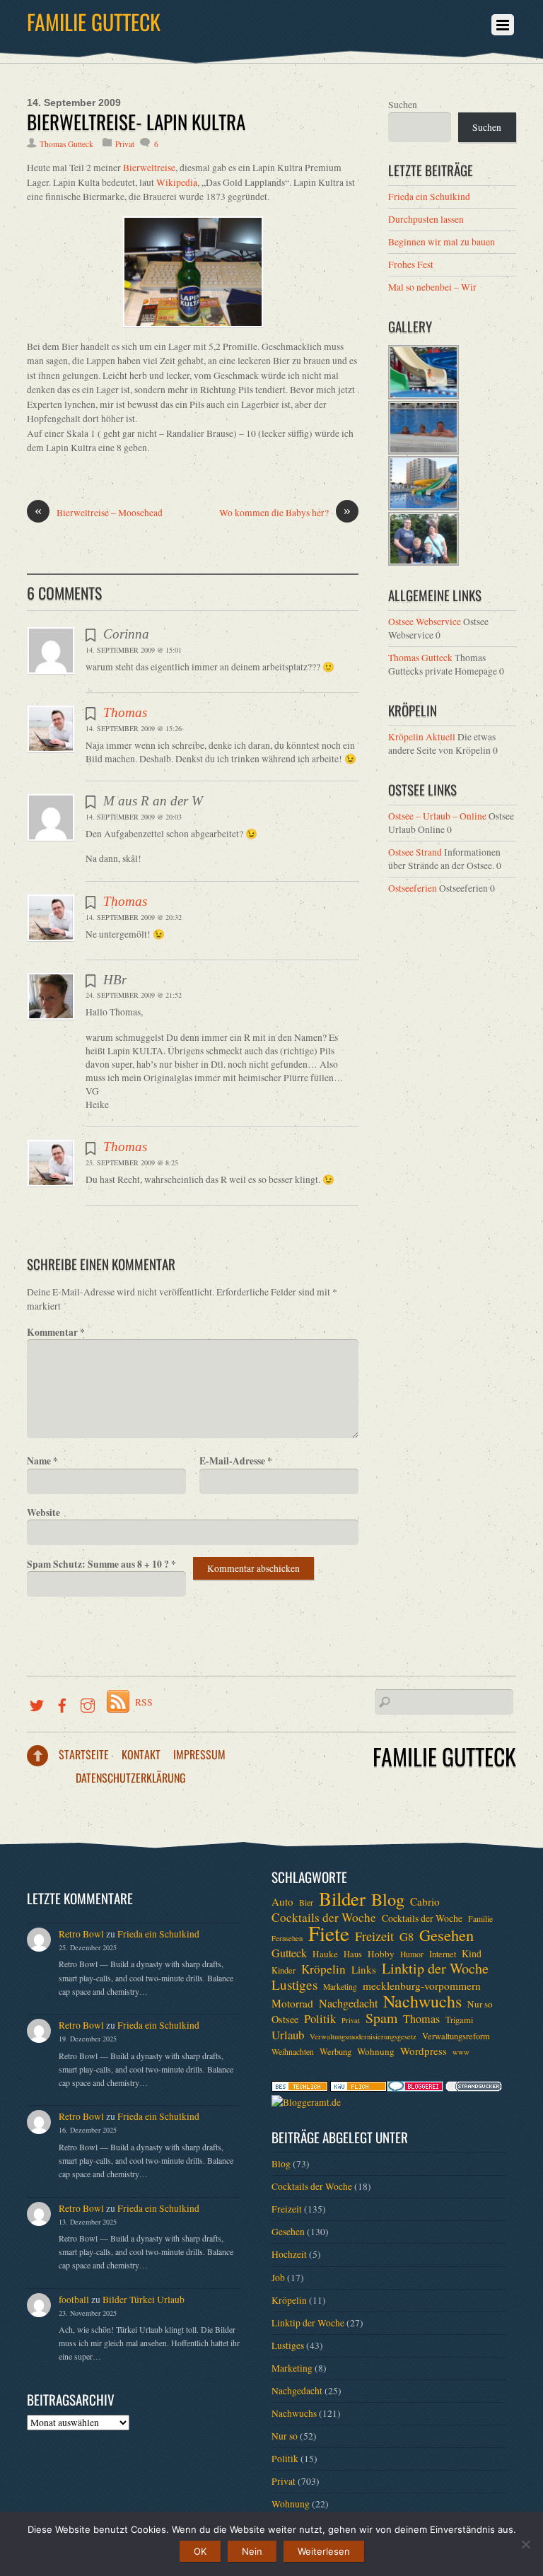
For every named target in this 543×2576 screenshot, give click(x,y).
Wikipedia (177, 182)
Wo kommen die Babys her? (285, 512)
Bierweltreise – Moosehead (99, 512)
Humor (412, 1954)
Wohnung (376, 2051)
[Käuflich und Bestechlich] (300, 2088)
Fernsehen (287, 1938)
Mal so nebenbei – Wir (432, 287)
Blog (388, 1899)
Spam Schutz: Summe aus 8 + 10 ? (101, 1564)
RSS (144, 1702)
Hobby (381, 1954)
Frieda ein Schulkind (429, 197)
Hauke (325, 1954)
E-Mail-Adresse (236, 1461)
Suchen (403, 105)
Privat (125, 144)
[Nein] (525, 2544)
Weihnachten (293, 2052)
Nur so (480, 2004)
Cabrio (425, 1901)
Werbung (335, 2051)
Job (278, 2278)
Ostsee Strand (415, 852)
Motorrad (292, 2003)
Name (42, 1461)
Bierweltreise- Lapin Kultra (136, 122)
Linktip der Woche (435, 1969)
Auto (282, 1901)
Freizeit (374, 1936)
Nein (252, 2551)
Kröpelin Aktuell (422, 737)
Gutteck (289, 1953)
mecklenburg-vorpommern (422, 1986)
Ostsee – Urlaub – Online (437, 816)
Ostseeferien (413, 888)
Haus (353, 1954)
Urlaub (288, 2035)
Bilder (342, 1899)
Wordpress (424, 2051)
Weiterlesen (324, 2551)
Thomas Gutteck (66, 144)
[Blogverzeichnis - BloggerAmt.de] (306, 2102)
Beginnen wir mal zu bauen (442, 242)
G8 (407, 1937)
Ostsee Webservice (425, 622)
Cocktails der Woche (324, 1918)
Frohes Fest (411, 264)
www (461, 2052)
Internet (443, 1954)
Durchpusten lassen (426, 219)
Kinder (284, 1970)
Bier (306, 1902)
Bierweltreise (149, 168)
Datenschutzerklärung (131, 1778)
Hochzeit (289, 2254)
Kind (472, 1953)
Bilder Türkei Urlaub (144, 2300)
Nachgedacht (348, 2003)
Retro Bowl (81, 1934)
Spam (381, 2018)
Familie (480, 1919)
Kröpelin (323, 1969)
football (74, 2300)
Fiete (329, 1933)
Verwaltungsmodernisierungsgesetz (363, 2036)
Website (43, 1513)
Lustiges (294, 1985)
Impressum (199, 1754)
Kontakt (141, 1754)
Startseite (84, 1754)
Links (364, 1969)
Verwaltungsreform (456, 2036)
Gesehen (446, 1935)
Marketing (340, 1987)
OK (200, 2551)
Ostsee (285, 2019)
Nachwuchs (422, 2001)
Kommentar (56, 1332)
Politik (320, 2019)
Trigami (459, 2020)
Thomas (125, 712)
